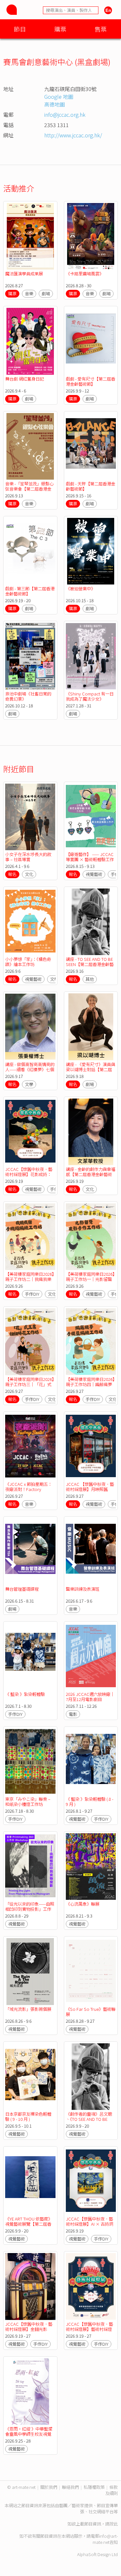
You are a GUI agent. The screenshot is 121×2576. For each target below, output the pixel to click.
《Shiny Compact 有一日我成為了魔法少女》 (90, 696)
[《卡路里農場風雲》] (91, 236)
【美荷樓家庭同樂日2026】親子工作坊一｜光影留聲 (90, 1277)
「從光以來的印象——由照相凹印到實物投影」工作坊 (30, 1909)
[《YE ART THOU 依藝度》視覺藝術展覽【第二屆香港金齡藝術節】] (30, 2181)
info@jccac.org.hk (65, 115)
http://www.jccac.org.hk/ (73, 135)
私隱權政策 (94, 2487)
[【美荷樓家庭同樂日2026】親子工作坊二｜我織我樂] (30, 1237)
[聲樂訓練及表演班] (91, 1552)
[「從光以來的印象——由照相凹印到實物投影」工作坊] (30, 1867)
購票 (60, 29)
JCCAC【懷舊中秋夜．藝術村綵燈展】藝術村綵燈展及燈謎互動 (89, 2329)
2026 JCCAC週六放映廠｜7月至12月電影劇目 (90, 1697)
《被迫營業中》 (81, 589)
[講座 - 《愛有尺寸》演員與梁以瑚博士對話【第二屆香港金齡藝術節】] (91, 1027)
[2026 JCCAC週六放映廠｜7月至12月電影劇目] (91, 1656)
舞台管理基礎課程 (22, 1589)
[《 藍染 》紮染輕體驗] (30, 1656)
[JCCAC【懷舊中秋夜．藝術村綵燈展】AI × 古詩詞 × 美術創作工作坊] (91, 2181)
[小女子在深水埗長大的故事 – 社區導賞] (30, 817)
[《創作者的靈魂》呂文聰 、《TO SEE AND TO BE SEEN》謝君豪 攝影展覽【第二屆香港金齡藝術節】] (91, 2077)
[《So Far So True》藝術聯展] (91, 1971)
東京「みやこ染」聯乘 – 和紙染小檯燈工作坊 (28, 1802)
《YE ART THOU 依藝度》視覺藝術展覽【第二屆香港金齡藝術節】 (29, 2224)
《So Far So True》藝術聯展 (91, 2012)
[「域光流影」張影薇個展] (30, 1971)
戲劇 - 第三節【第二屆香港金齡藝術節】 (30, 591)
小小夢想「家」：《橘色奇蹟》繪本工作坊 (28, 962)
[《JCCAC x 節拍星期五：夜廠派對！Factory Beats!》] (30, 1447)
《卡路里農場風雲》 (85, 274)
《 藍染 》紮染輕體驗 (25, 1694)
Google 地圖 (59, 97)
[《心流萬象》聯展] (91, 1867)
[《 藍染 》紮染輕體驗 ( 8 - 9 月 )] (91, 1762)
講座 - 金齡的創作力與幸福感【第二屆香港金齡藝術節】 (91, 1174)
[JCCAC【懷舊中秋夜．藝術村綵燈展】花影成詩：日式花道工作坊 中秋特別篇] (30, 1132)
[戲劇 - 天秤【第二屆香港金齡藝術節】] (91, 446)
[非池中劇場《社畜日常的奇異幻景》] (30, 656)
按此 (114, 2524)
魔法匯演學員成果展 (24, 274)
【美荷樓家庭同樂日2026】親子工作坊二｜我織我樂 (30, 1277)
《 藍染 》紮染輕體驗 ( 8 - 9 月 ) (90, 1802)
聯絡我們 (70, 2487)
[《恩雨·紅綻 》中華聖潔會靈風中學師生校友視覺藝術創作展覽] (30, 2392)
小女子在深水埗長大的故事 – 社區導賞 (28, 857)
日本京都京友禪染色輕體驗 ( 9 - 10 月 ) (28, 2116)
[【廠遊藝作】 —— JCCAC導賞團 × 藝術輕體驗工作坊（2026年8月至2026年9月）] (91, 817)
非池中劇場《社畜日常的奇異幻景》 (28, 696)
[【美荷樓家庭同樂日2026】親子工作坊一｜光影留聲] (91, 1237)
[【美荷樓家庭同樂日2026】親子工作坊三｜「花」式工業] (30, 1342)
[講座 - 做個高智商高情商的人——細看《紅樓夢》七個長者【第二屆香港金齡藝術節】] (30, 1027)
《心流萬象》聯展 (83, 1904)
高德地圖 (55, 104)
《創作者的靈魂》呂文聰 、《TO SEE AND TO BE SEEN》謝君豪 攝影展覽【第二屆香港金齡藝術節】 (91, 2122)
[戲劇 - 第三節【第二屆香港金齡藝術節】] (30, 551)
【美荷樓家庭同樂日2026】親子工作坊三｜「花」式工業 (30, 1384)
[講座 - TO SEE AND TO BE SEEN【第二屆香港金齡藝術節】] (91, 922)
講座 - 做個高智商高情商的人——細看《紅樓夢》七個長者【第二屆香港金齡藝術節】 (30, 1072)
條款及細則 (111, 2490)
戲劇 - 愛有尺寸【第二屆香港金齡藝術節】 (91, 381)
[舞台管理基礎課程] (30, 1552)
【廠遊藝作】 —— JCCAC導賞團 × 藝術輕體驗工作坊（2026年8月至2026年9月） (90, 862)
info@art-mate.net (105, 2539)
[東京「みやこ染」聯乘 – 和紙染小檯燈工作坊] (30, 1762)
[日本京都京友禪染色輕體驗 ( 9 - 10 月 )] (30, 2077)
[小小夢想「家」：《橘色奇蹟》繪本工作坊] (30, 922)
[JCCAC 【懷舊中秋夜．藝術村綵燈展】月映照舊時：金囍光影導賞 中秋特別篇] (91, 1447)
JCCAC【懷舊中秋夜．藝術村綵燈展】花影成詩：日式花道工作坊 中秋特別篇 (29, 1177)
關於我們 (49, 2487)
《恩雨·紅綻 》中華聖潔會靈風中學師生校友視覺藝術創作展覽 (29, 2434)
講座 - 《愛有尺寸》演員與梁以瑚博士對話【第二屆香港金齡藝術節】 (91, 1069)
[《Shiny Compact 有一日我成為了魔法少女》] (91, 656)
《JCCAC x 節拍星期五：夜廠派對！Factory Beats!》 (29, 1489)
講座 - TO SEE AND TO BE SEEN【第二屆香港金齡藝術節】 (90, 964)
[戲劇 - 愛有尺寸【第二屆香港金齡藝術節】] (91, 341)
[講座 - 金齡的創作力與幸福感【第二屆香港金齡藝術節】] (91, 1132)
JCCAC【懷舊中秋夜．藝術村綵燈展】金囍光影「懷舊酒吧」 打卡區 (29, 2329)
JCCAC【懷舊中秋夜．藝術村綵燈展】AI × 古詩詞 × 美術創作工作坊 (90, 2224)
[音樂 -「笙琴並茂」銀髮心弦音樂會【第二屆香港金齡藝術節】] (30, 446)
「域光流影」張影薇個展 (28, 2009)
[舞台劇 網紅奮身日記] (30, 341)
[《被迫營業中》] (91, 551)
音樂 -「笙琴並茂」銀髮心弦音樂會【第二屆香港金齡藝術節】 (29, 489)
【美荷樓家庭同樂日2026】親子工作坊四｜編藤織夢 (90, 1382)
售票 (101, 29)
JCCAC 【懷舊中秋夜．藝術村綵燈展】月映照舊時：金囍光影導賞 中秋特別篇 (90, 1492)
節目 (20, 29)
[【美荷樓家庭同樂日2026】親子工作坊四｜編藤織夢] (91, 1342)
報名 (12, 874)
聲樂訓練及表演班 (83, 1589)
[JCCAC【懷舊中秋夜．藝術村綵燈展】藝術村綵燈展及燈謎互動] (91, 2286)
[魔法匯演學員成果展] (30, 236)
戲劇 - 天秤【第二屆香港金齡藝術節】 (91, 486)
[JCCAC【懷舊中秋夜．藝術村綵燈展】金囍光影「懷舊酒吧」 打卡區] (30, 2286)
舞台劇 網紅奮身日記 (25, 379)
